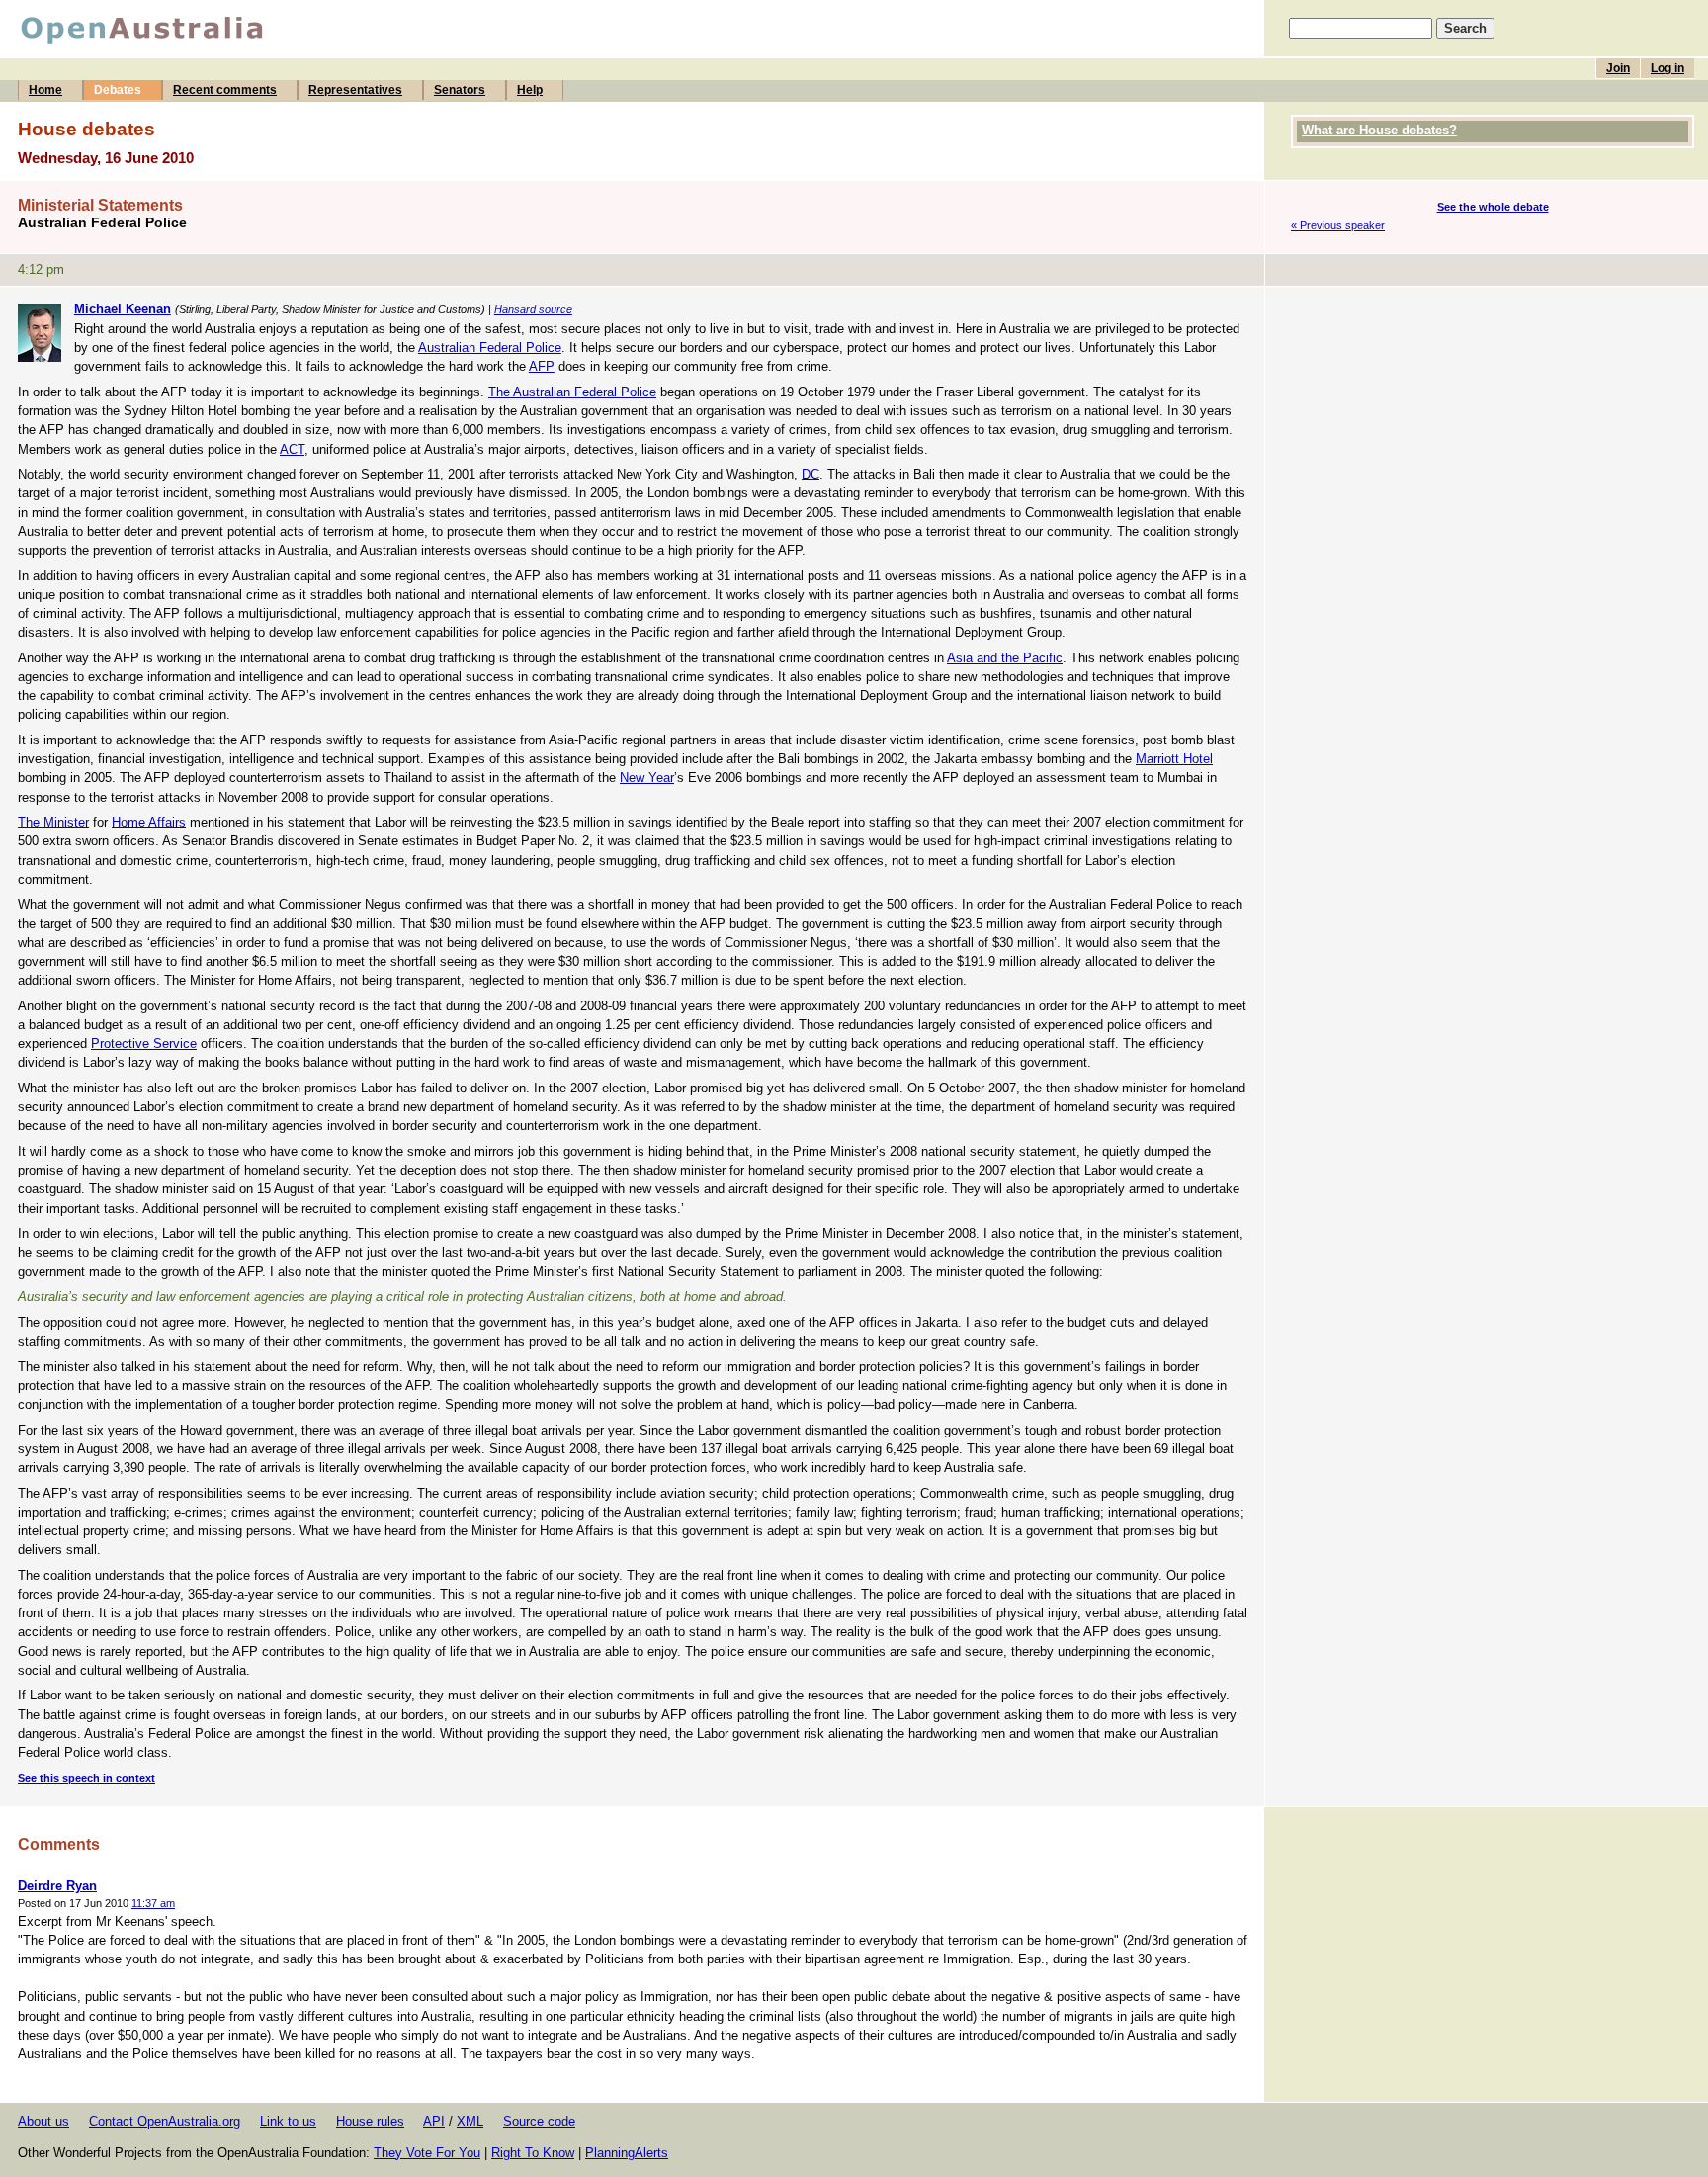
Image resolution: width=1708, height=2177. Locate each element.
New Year (647, 778)
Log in (1667, 68)
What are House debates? (1379, 130)
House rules (370, 2121)
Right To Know (533, 2153)
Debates (118, 90)
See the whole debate (1493, 207)
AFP (542, 366)
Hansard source (533, 309)
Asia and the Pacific (1005, 658)
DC (811, 474)
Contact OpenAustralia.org (165, 2121)
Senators (460, 90)
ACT (292, 449)
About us (43, 2121)
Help (530, 90)
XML (470, 2121)
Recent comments (225, 90)
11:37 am (153, 1903)
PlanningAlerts (627, 2153)
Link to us (288, 2121)
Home (45, 90)
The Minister (53, 822)
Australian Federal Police (490, 348)
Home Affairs (149, 822)
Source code (539, 2121)
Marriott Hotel (1174, 759)
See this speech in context (86, 1778)
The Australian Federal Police (572, 392)
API (434, 2121)
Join (1618, 68)
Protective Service (144, 1044)
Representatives (355, 90)
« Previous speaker (1338, 225)
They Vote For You (427, 2153)
